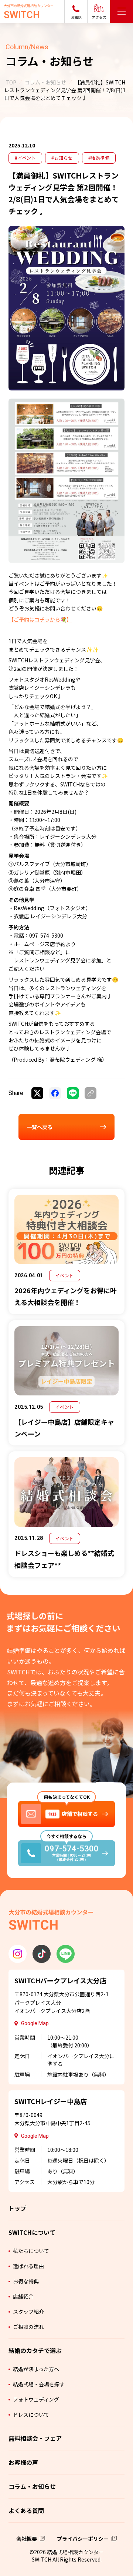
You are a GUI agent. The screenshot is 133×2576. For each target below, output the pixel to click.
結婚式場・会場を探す (39, 2384)
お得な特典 (26, 2281)
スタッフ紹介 (28, 2312)
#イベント (25, 158)
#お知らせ (62, 158)
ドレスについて (31, 2414)
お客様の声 (23, 2462)
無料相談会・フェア (35, 2438)
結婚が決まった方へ (36, 2369)
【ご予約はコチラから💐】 (40, 619)
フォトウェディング (36, 2399)
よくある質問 (26, 2510)
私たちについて (31, 2251)
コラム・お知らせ (45, 82)
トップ (17, 2208)
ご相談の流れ (28, 2327)
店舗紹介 (23, 2296)
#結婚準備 (99, 158)
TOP (11, 82)
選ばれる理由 (28, 2266)
